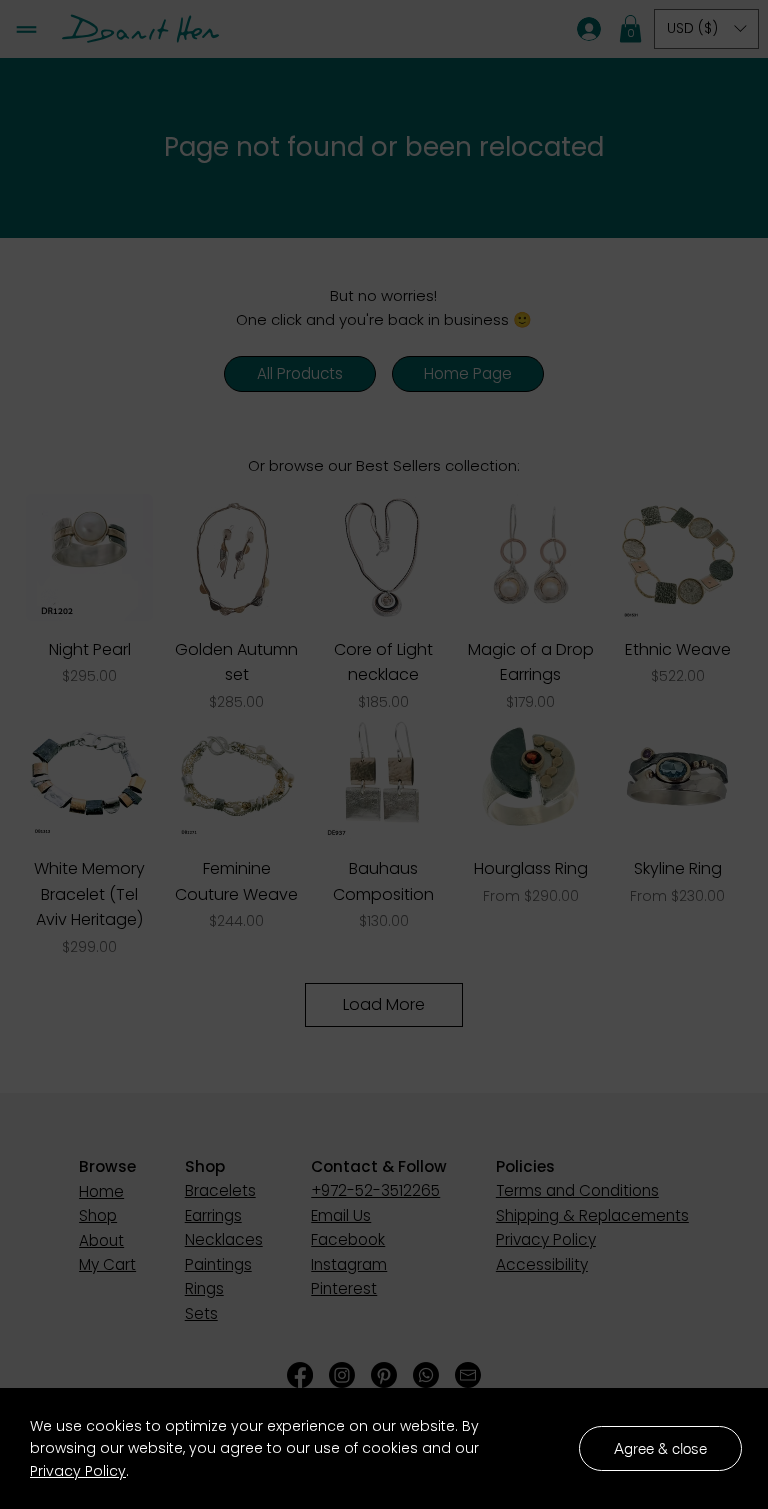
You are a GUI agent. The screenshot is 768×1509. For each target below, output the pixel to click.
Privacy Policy (78, 1471)
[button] (660, 1448)
